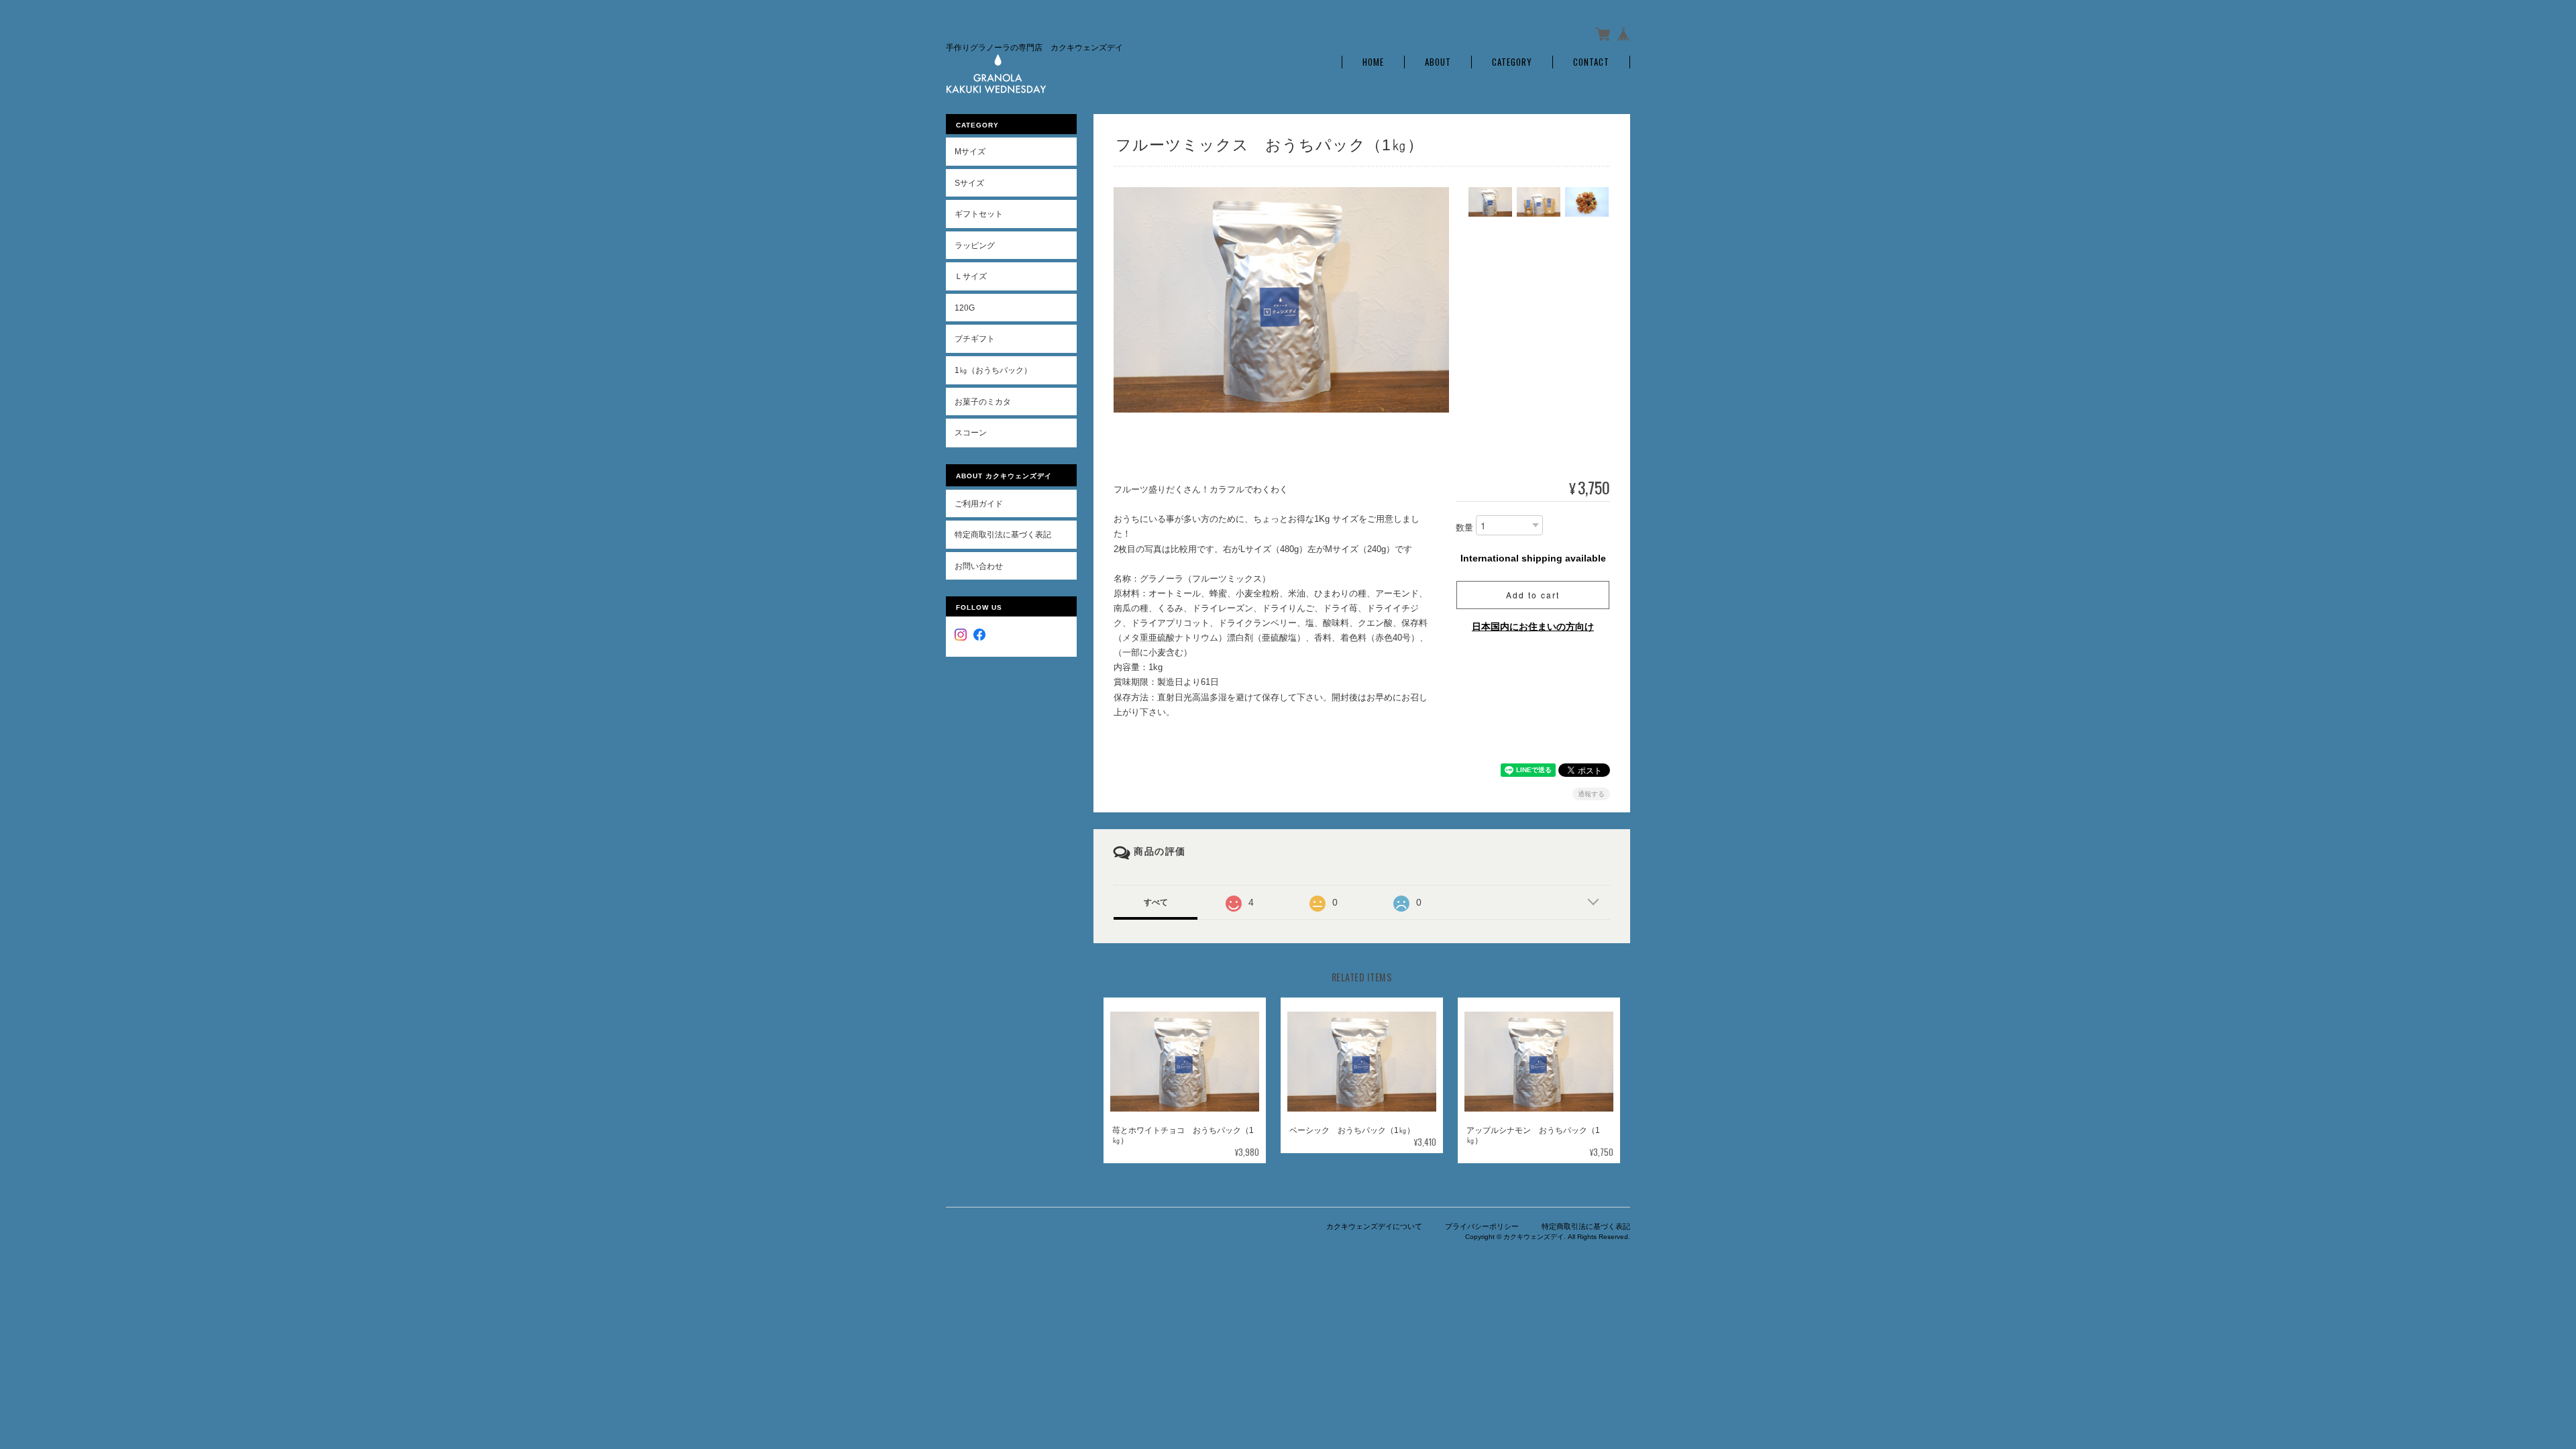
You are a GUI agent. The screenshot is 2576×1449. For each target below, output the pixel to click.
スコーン (971, 432)
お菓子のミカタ (983, 401)
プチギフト (975, 338)
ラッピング (975, 245)
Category (1512, 62)
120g (965, 308)
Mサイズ (970, 151)
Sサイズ (969, 183)
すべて (1156, 902)
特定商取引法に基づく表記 (1003, 534)
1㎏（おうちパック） (993, 370)
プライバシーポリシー (1482, 1226)
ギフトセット (979, 214)
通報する (1591, 794)
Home (1373, 62)
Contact (1591, 62)
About (1438, 62)
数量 (1464, 528)
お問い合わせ (979, 566)
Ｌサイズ (971, 276)
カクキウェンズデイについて (1374, 1226)
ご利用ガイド (979, 503)
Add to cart (1533, 595)
